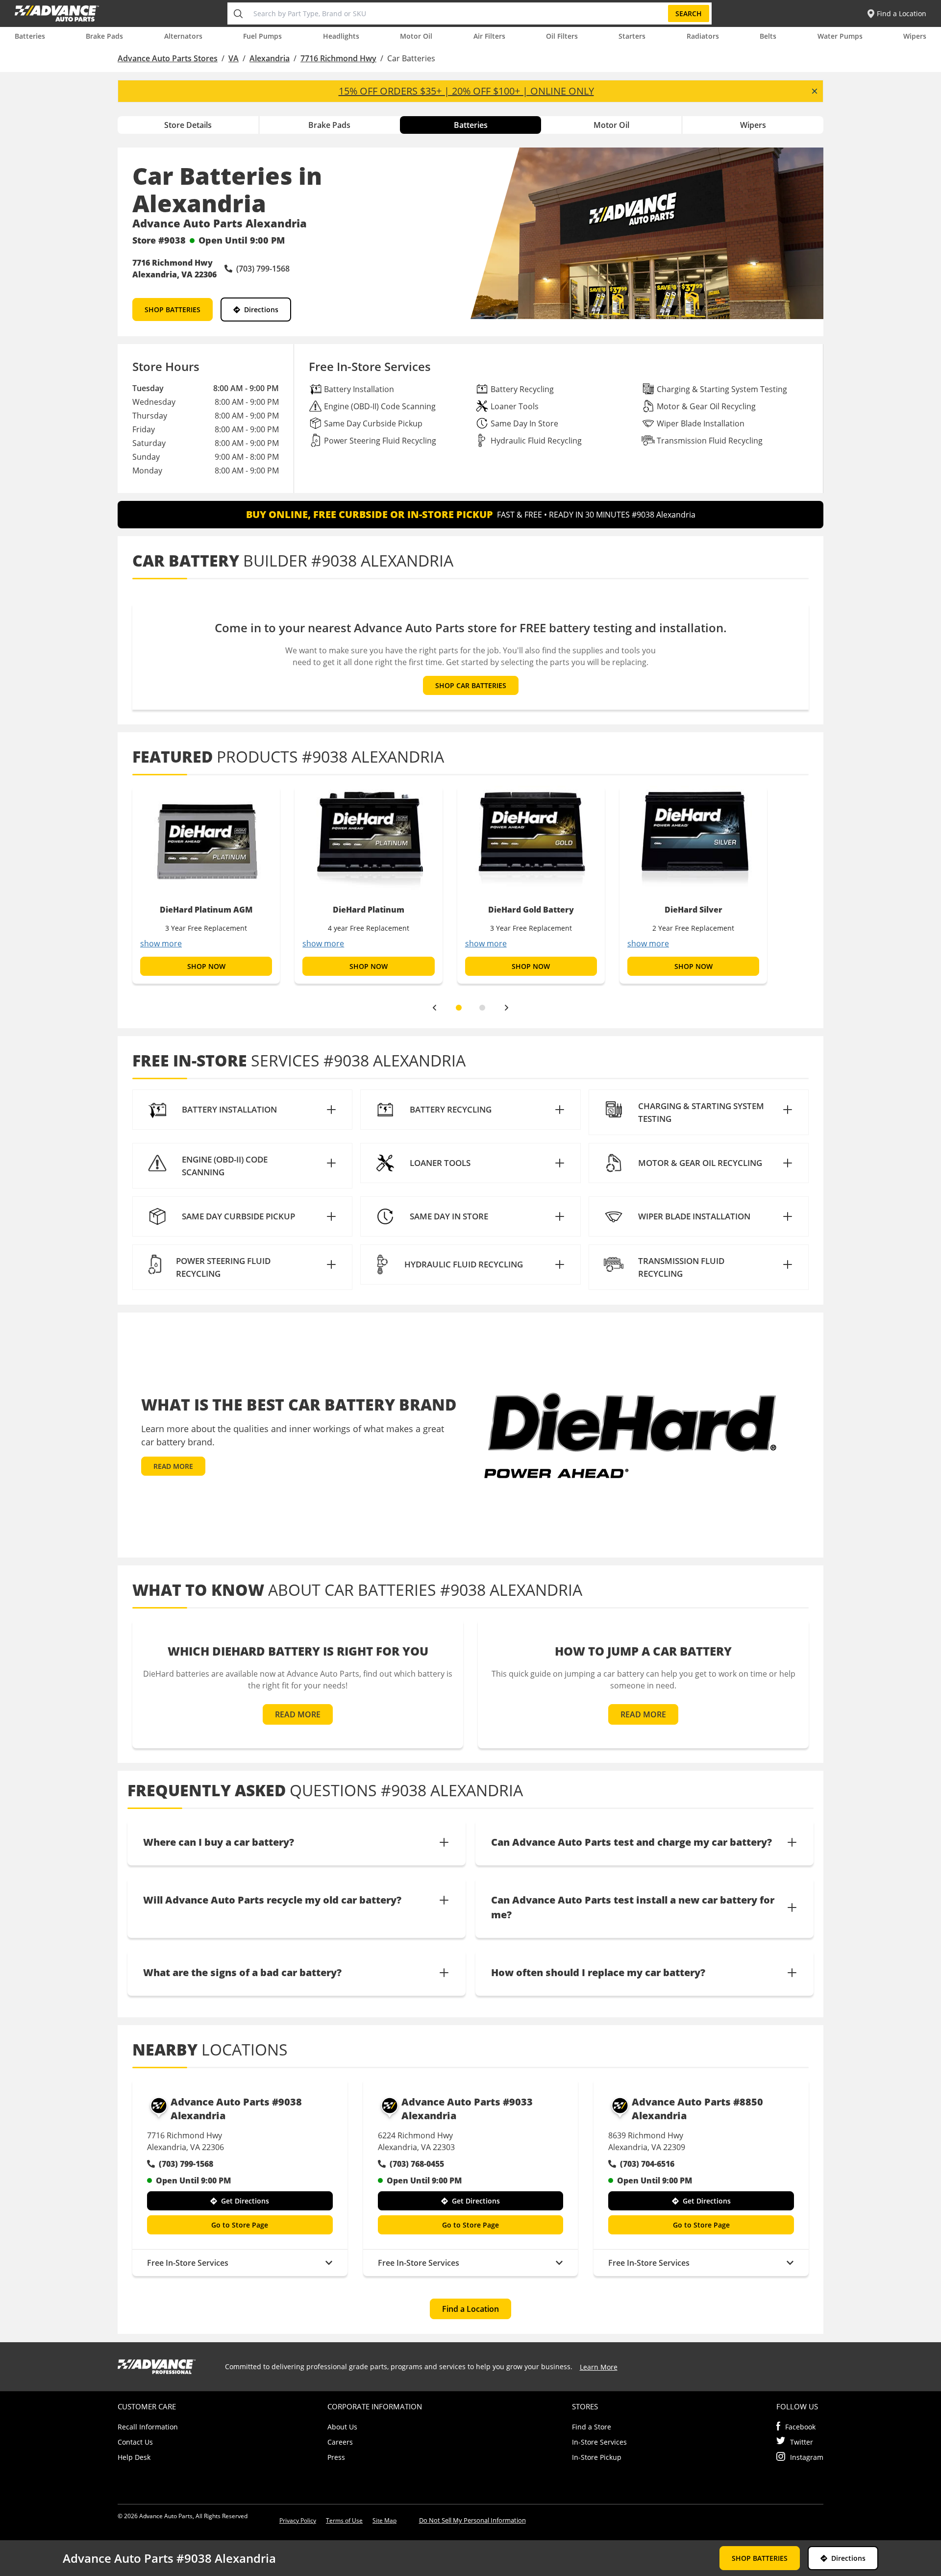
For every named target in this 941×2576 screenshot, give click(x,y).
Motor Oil (416, 36)
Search (689, 13)
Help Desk (134, 2457)
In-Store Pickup (597, 2457)
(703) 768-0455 (417, 2164)
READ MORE (173, 1466)
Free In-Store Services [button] (188, 2263)
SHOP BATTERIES (173, 310)
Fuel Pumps (262, 36)
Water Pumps (840, 36)
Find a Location (470, 2309)
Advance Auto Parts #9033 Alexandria (467, 2109)
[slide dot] (459, 1008)
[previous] (434, 1008)
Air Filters (489, 36)
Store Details (188, 125)
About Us (342, 2427)
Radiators (703, 36)
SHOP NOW (206, 966)
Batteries (30, 36)
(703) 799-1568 (186, 2164)
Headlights (341, 36)
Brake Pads (104, 36)
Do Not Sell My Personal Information (472, 2520)
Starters (632, 36)
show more (161, 943)
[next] (507, 1008)
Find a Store (592, 2427)
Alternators (183, 36)
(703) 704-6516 (647, 2164)
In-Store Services (599, 2442)
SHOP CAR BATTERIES (471, 685)
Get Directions (245, 2201)
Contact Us (135, 2442)
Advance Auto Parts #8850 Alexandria (697, 2109)
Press (336, 2457)
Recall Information (148, 2427)
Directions (261, 310)
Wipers (915, 36)
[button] (242, 1110)
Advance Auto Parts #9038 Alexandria (236, 2109)
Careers (340, 2442)
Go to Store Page (240, 2225)
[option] (206, 885)
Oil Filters (562, 36)
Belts (768, 36)
